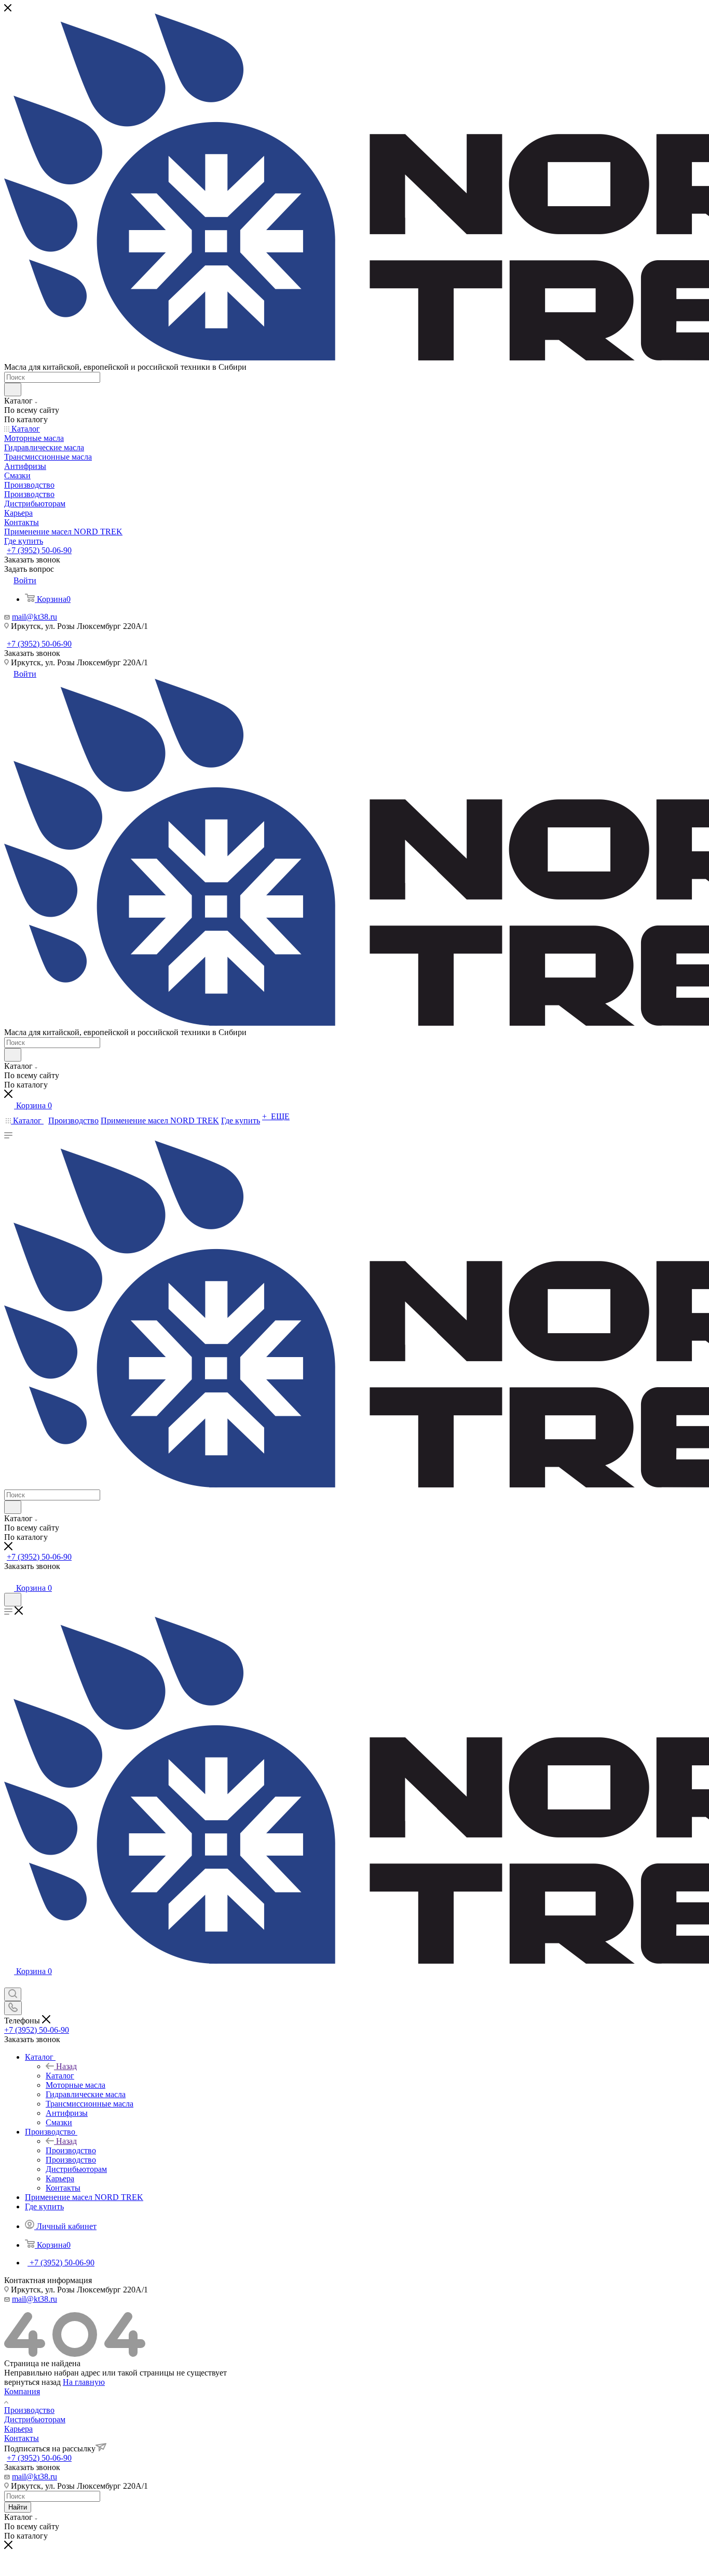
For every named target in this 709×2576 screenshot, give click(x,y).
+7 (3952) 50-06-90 (39, 550)
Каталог (60, 2076)
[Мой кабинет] (9, 1578)
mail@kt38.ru (35, 617)
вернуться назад (32, 2382)
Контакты (22, 2438)
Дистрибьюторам (35, 2419)
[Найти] (13, 390)
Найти (18, 2507)
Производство (71, 2150)
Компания (22, 2391)
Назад (66, 2066)
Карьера (18, 2429)
